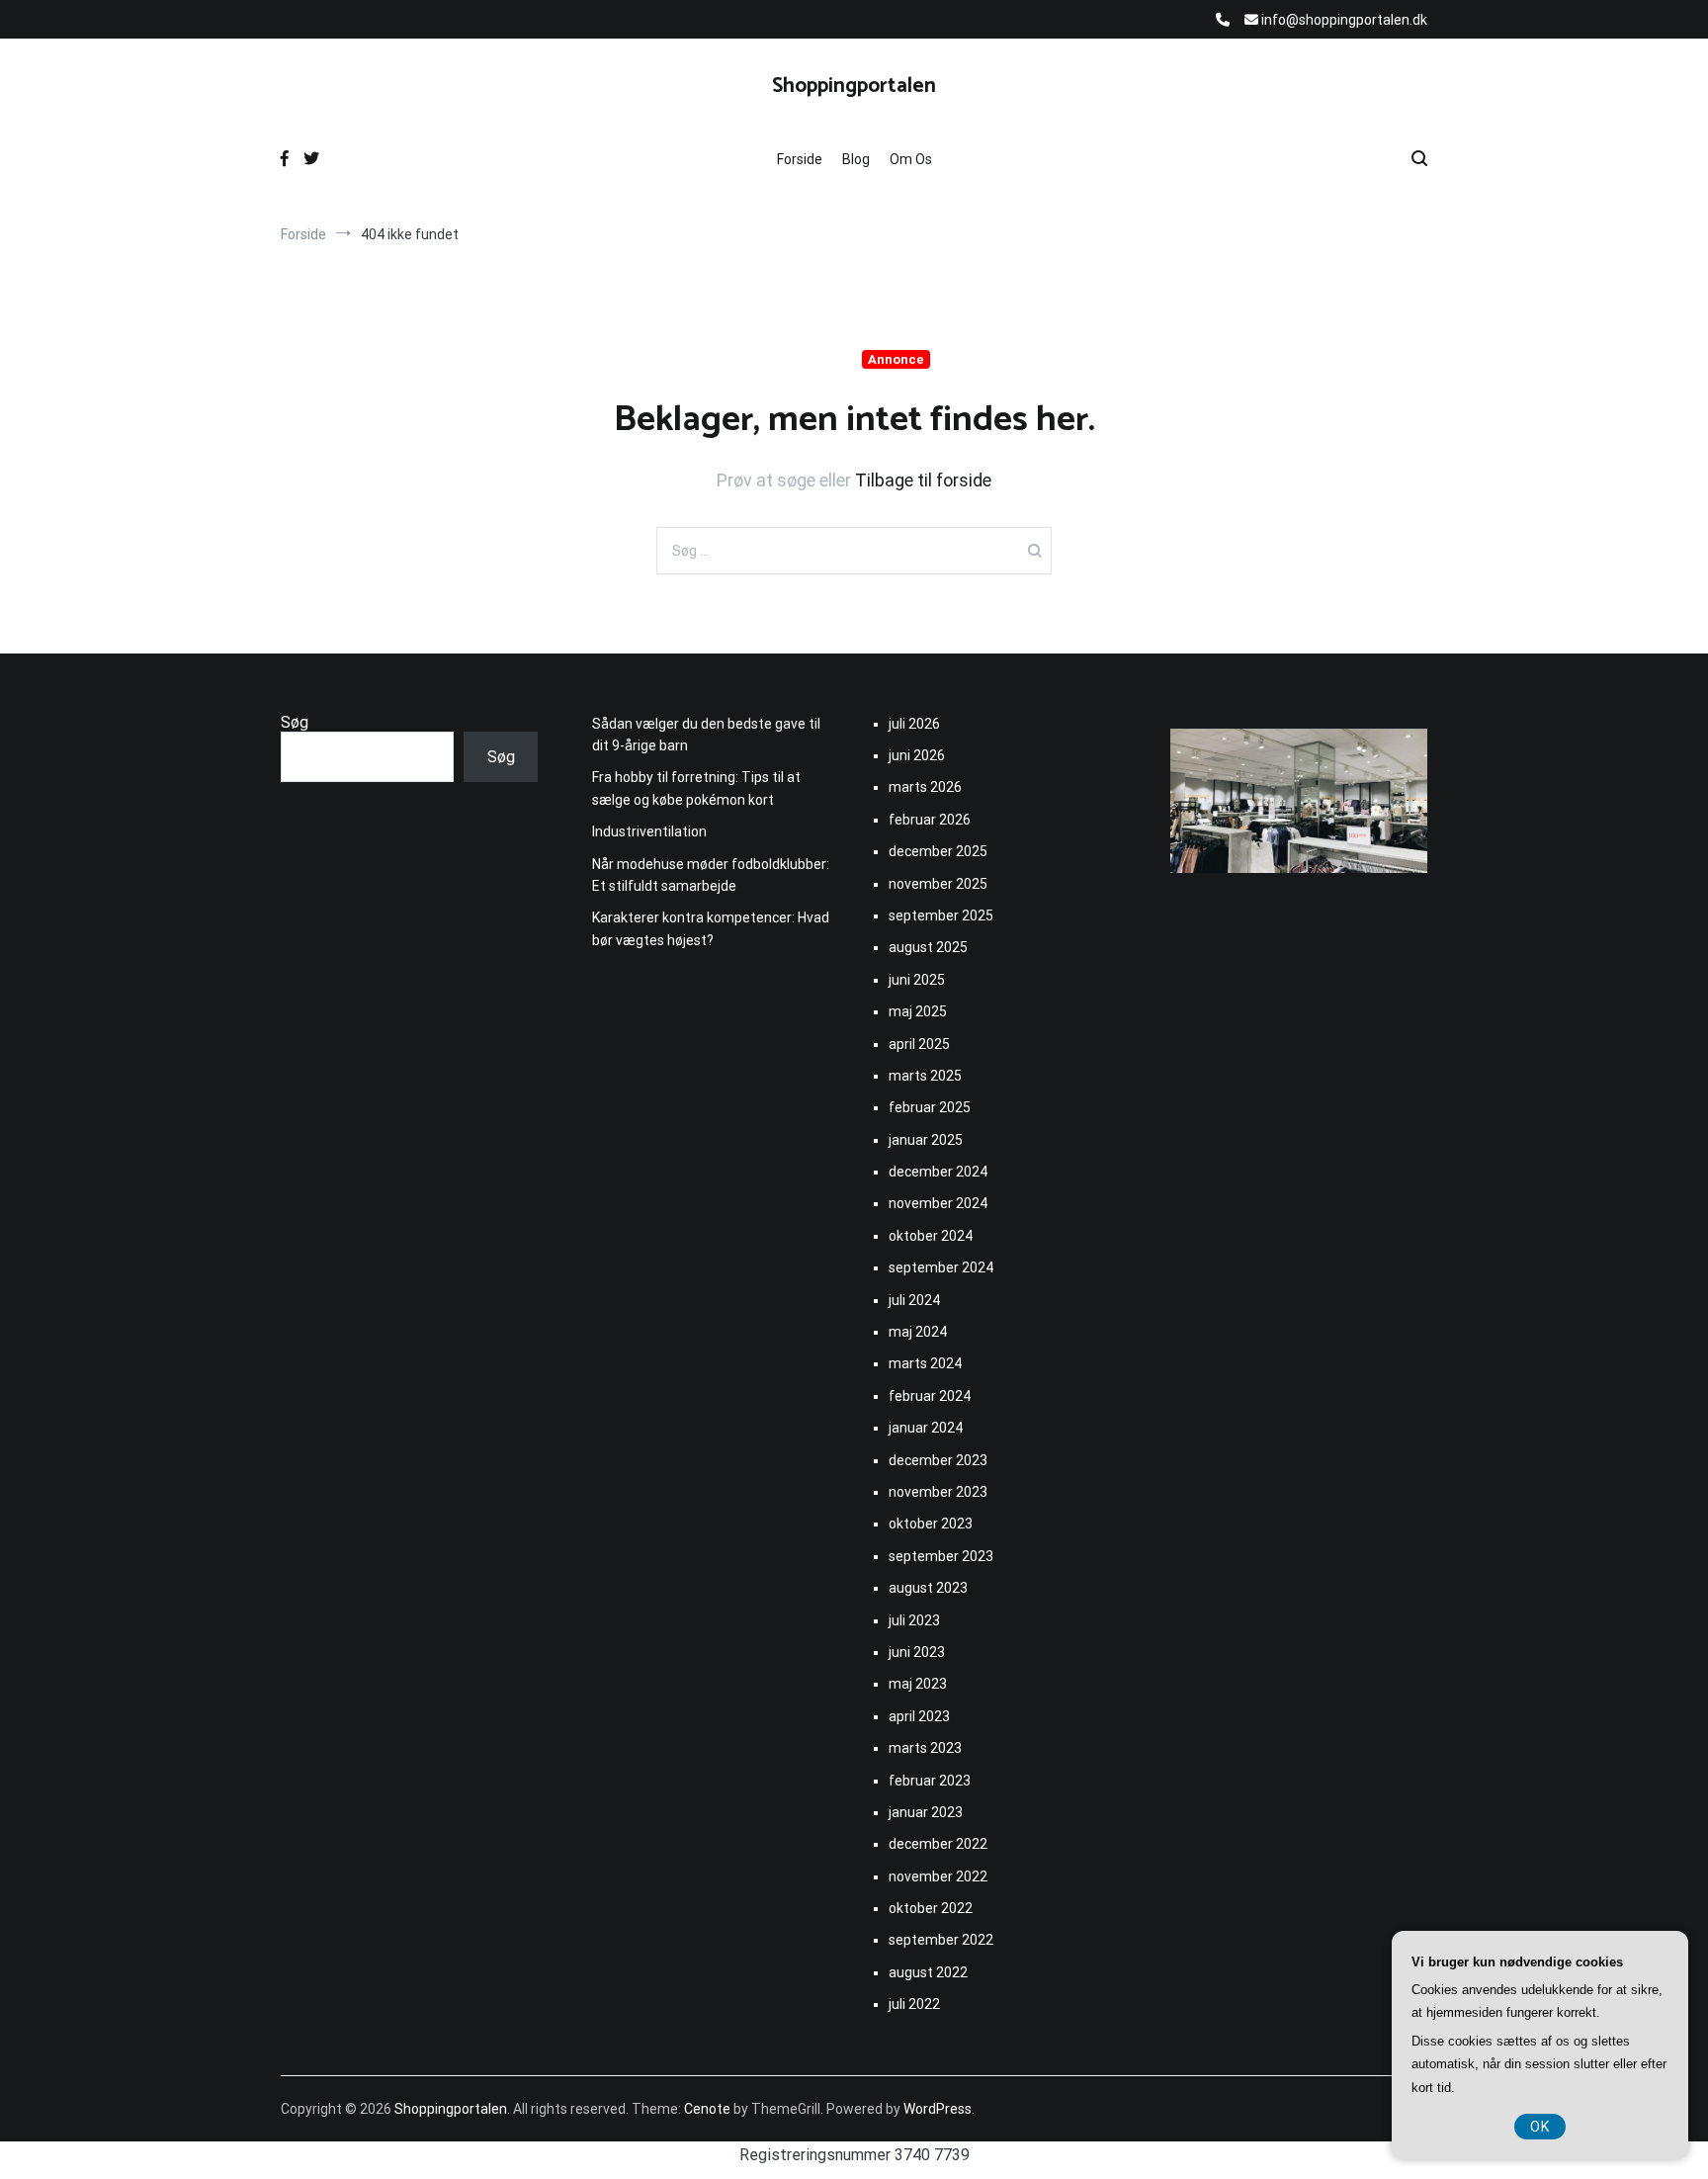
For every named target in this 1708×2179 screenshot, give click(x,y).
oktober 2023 (931, 1524)
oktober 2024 (931, 1236)
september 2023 (941, 1556)
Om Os (911, 159)
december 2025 (938, 851)
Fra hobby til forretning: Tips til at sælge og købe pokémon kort (696, 788)
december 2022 (938, 1844)
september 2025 (941, 915)
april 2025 (919, 1044)
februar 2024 (930, 1396)
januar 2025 (926, 1140)
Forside (800, 159)
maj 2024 (918, 1332)
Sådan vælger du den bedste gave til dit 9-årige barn (706, 735)
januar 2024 (926, 1428)
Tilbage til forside (923, 480)
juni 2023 (917, 1652)
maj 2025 (918, 1011)
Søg (295, 722)
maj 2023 (918, 1684)
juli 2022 (914, 2004)
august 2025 (928, 947)
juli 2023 (914, 1620)
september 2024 (941, 1267)
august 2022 (928, 1972)
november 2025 (938, 884)
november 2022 (938, 1876)
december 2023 (938, 1460)
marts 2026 (925, 787)
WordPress (938, 2109)
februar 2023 (930, 1781)
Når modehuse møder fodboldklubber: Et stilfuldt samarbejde (711, 875)
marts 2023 (925, 1748)
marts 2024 (925, 1363)
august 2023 (928, 1588)
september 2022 (941, 1940)
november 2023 (938, 1492)
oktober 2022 (931, 1908)
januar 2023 (926, 1812)
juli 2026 (914, 724)
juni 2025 (917, 980)
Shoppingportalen (854, 86)
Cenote (707, 2109)
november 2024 (938, 1203)
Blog (856, 159)
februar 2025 (930, 1107)
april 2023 (919, 1716)
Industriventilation (649, 831)
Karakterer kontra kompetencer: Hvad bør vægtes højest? (711, 928)
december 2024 (938, 1172)
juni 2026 (917, 755)
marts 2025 (925, 1076)
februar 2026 (930, 820)
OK (1540, 2127)
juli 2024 (914, 1300)
